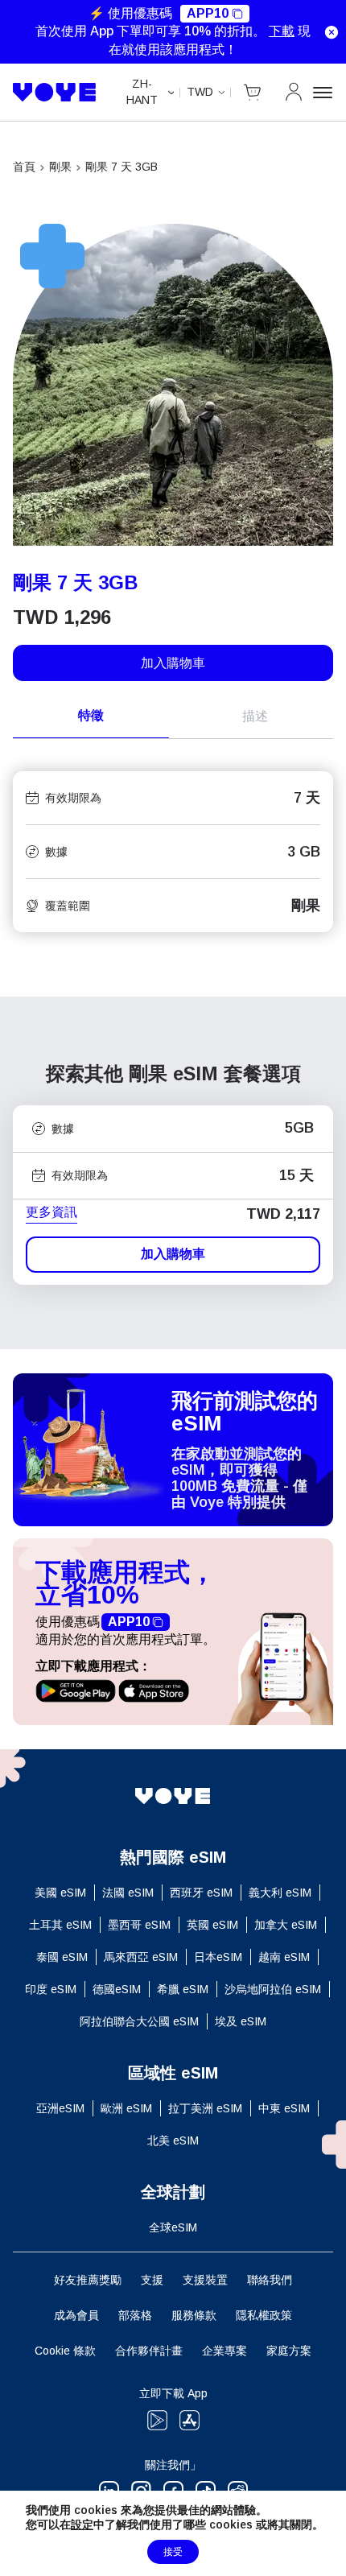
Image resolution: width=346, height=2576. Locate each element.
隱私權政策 (264, 2315)
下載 (282, 31)
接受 (173, 2552)
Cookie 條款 (65, 2351)
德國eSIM (117, 1989)
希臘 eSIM (183, 1989)
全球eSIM (173, 2227)
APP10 (208, 13)
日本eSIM (218, 1957)
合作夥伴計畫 (149, 2351)
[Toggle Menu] (323, 93)
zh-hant (142, 92)
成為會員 (76, 2315)
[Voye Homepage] (55, 92)
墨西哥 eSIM (139, 1925)
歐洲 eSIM (126, 2108)
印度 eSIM (51, 1989)
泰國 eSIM (62, 1957)
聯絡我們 (270, 2280)
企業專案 (224, 2351)
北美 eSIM (173, 2140)
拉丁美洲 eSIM (205, 2108)
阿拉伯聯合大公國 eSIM (139, 2021)
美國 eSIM (60, 1893)
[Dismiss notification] (332, 32)
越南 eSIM (284, 1957)
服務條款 (194, 2315)
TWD (200, 92)
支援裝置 (205, 2280)
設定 (82, 2524)
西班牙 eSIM (201, 1893)
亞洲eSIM (60, 2108)
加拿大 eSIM (286, 1925)
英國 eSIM (212, 1925)
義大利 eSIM (280, 1893)
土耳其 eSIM (60, 1925)
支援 (152, 2280)
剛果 (60, 167)
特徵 (91, 715)
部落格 (135, 2315)
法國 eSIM (128, 1893)
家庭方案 (289, 2351)
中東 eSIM (284, 2108)
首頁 (24, 167)
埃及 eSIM (241, 2021)
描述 (255, 716)
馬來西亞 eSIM (141, 1957)
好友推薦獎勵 (88, 2280)
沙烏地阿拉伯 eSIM (273, 1989)
